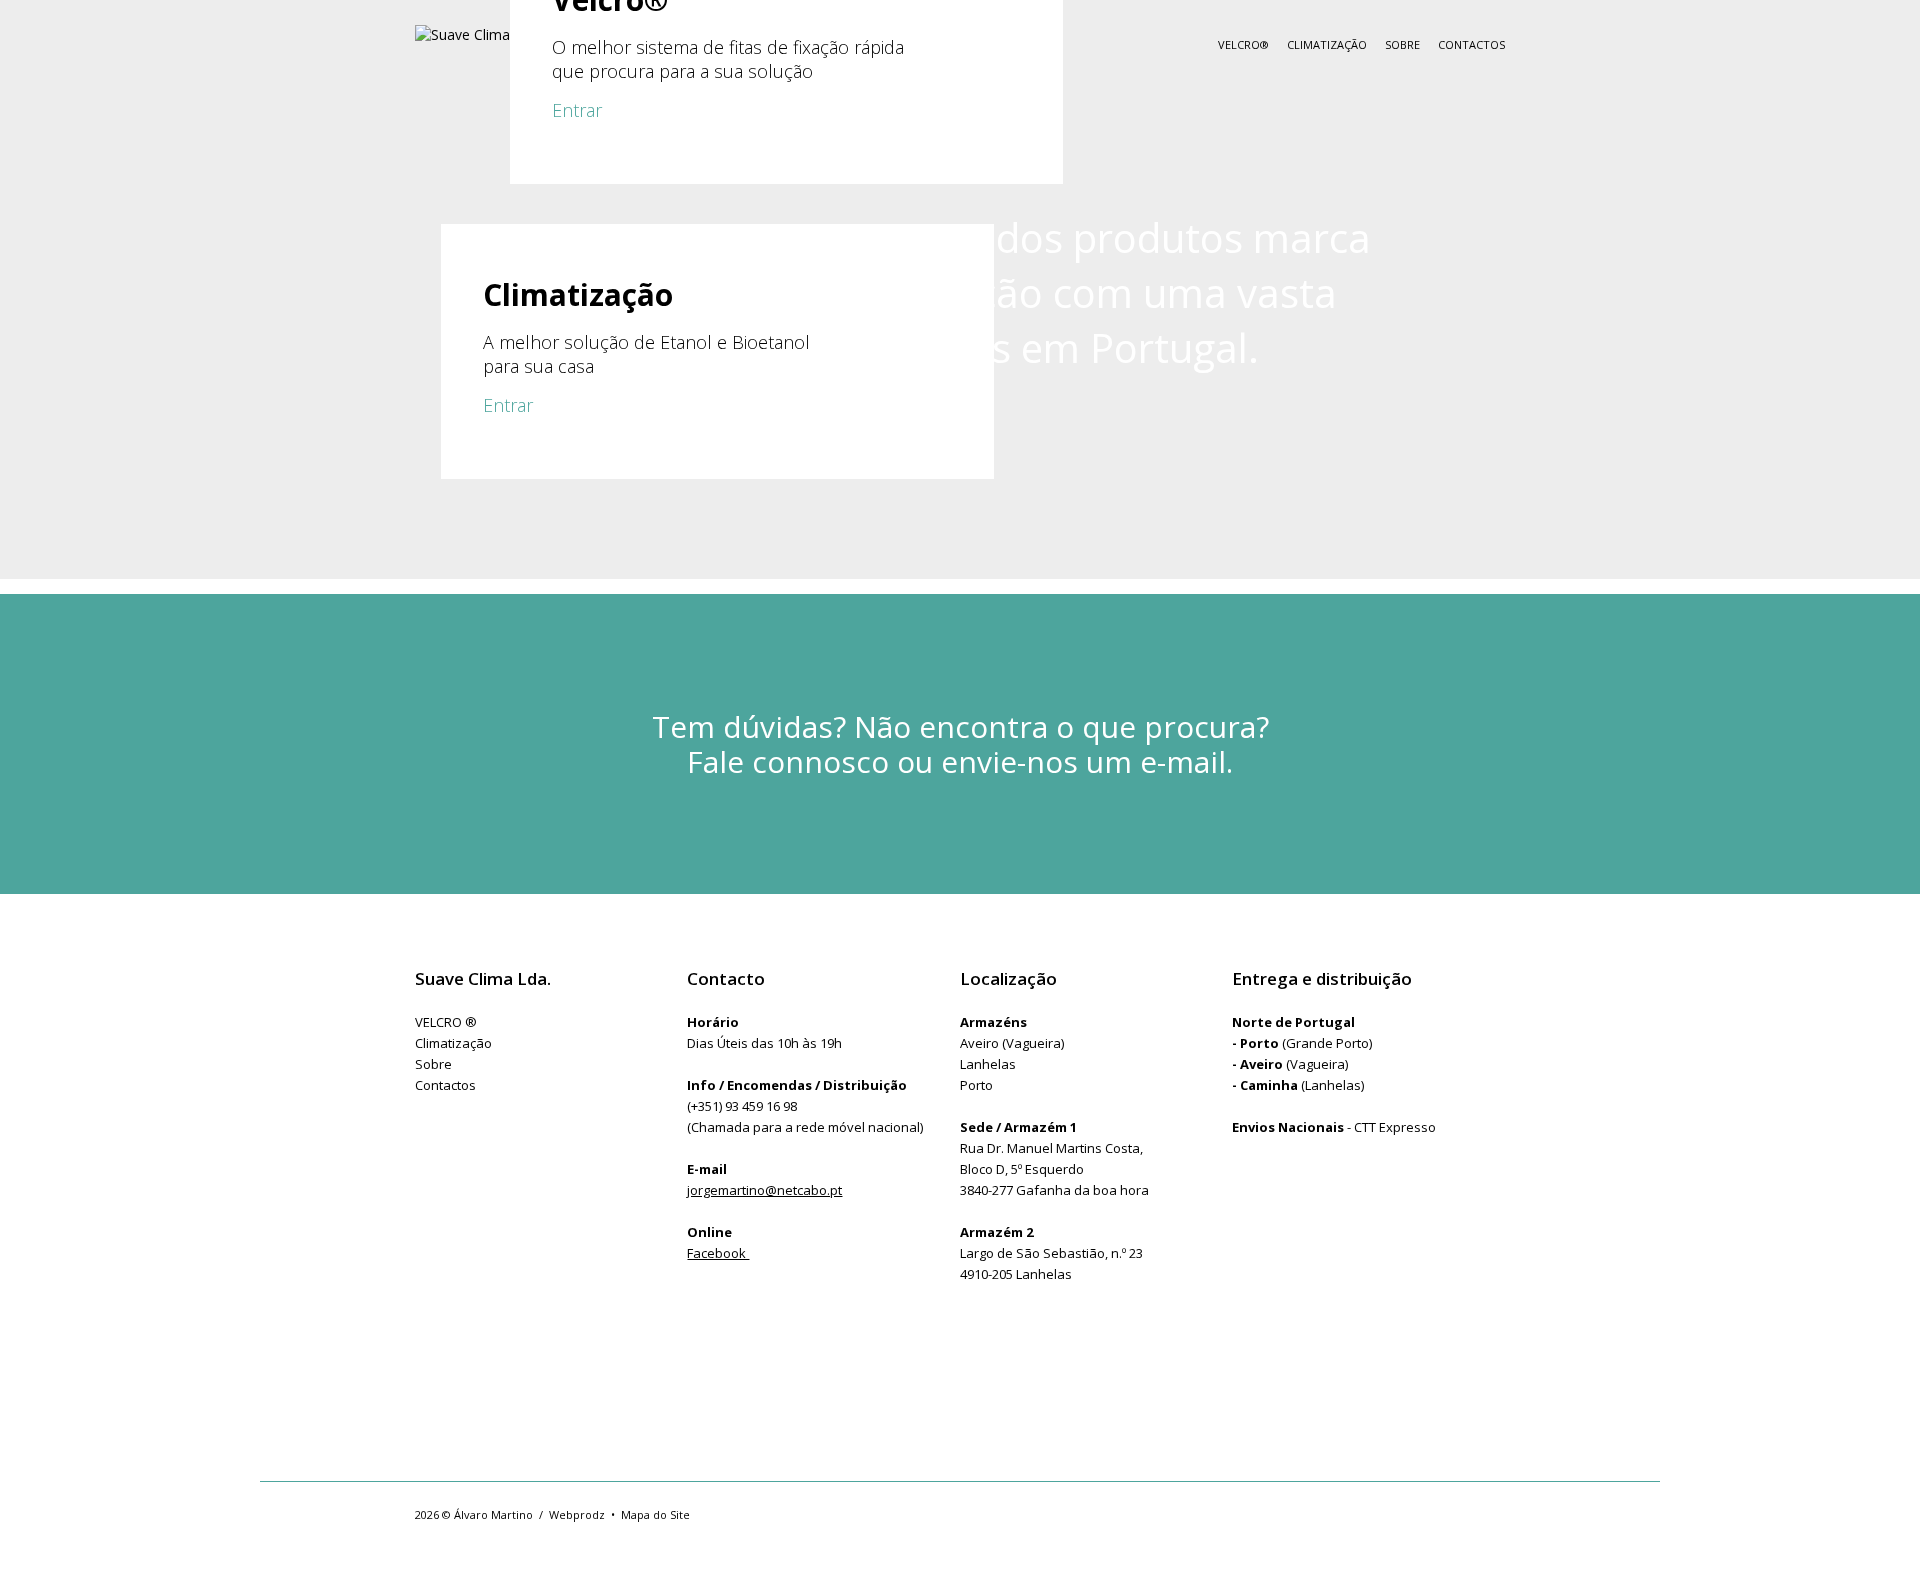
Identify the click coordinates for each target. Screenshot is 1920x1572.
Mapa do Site (655, 1514)
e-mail (1183, 761)
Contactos (1471, 44)
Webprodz (577, 1514)
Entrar (577, 110)
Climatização (1327, 44)
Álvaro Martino (493, 1514)
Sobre (1402, 44)
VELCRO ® (446, 1022)
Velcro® (1243, 44)
